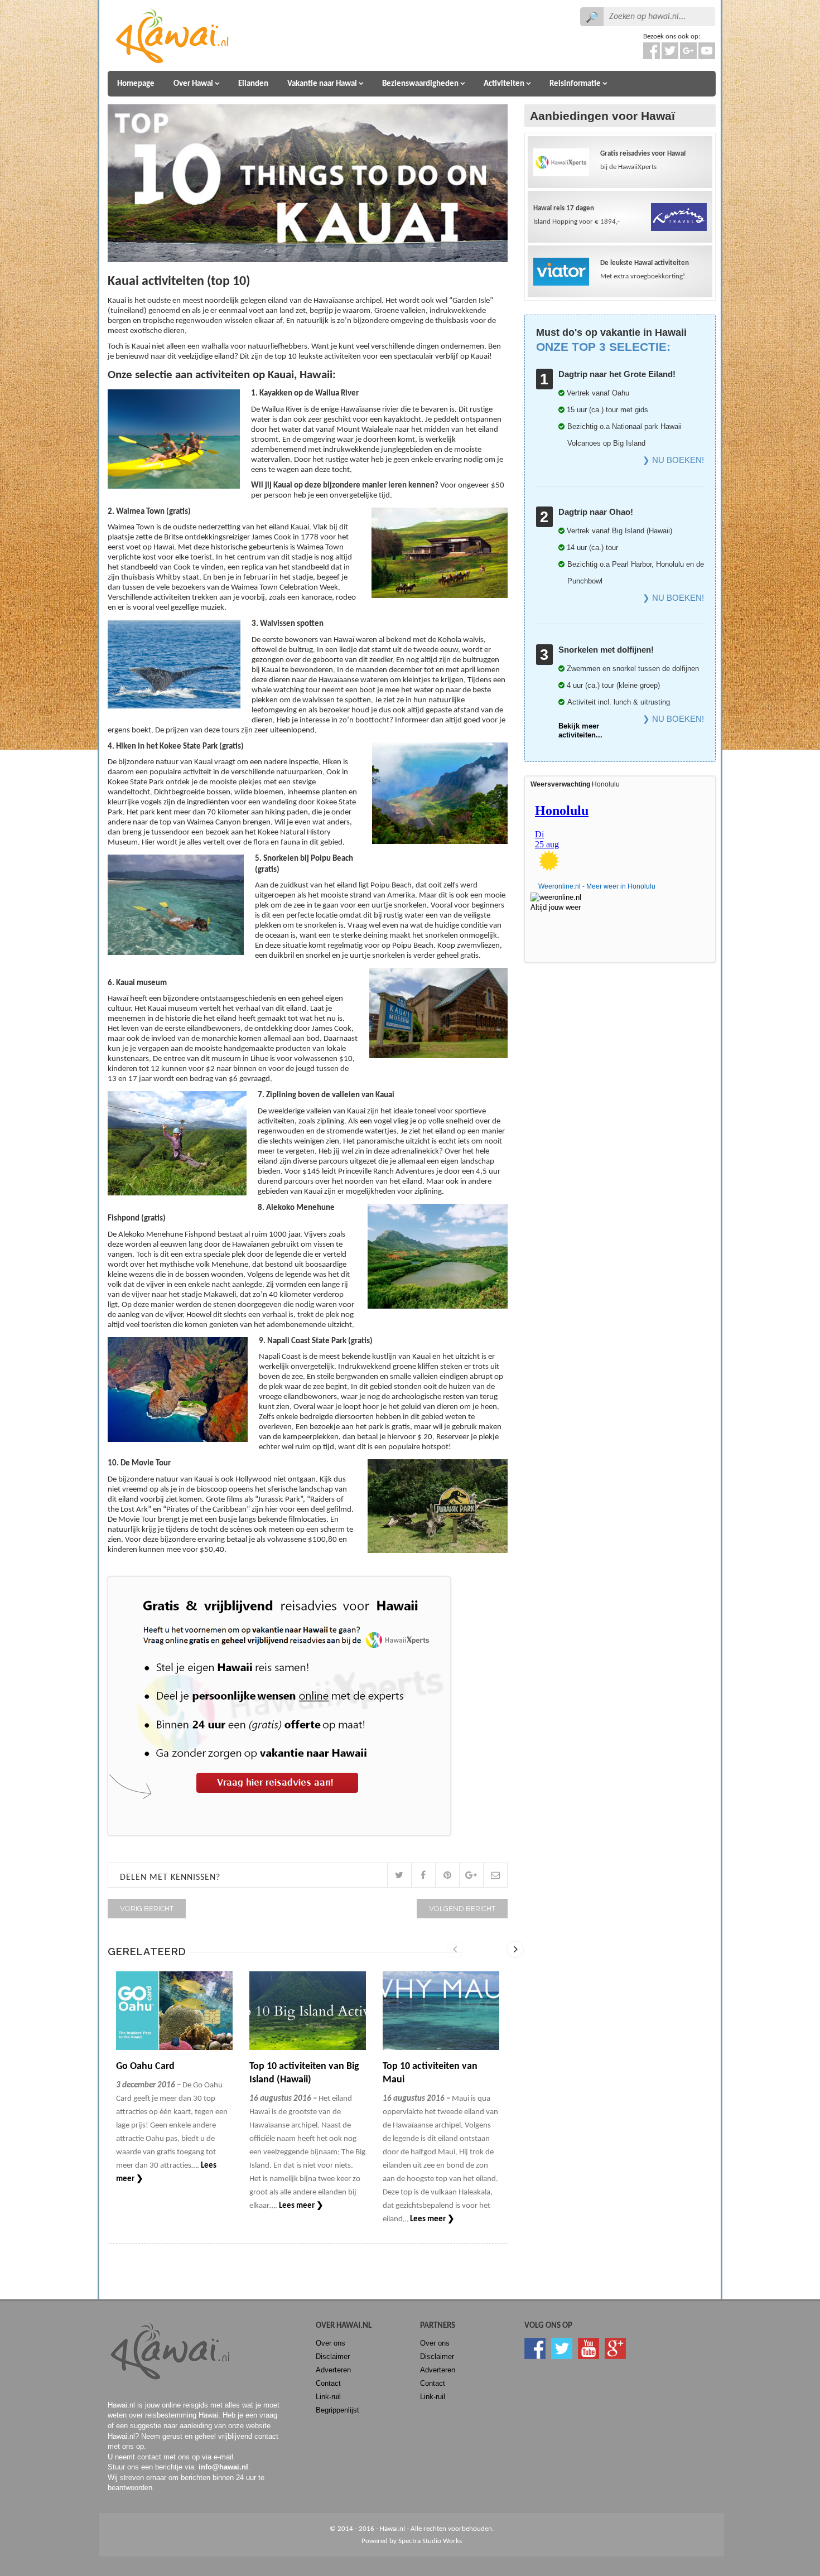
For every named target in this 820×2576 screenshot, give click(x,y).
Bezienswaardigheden (420, 84)
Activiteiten (504, 84)
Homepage (136, 84)
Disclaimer (333, 2356)
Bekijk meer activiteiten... (580, 730)
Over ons (331, 2343)
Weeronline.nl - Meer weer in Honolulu (597, 886)
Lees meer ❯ (301, 2206)
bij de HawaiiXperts (643, 160)
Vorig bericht (147, 1909)
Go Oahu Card (145, 2066)
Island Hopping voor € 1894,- (577, 215)
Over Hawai (193, 84)
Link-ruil (328, 2397)
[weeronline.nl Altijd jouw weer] (562, 899)
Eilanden (253, 84)
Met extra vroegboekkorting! (645, 270)
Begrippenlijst (337, 2410)
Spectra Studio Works (430, 2541)
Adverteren (333, 2370)
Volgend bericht (462, 1909)
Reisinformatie (575, 84)
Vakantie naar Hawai (322, 84)
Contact (328, 2383)
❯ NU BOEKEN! (673, 460)
